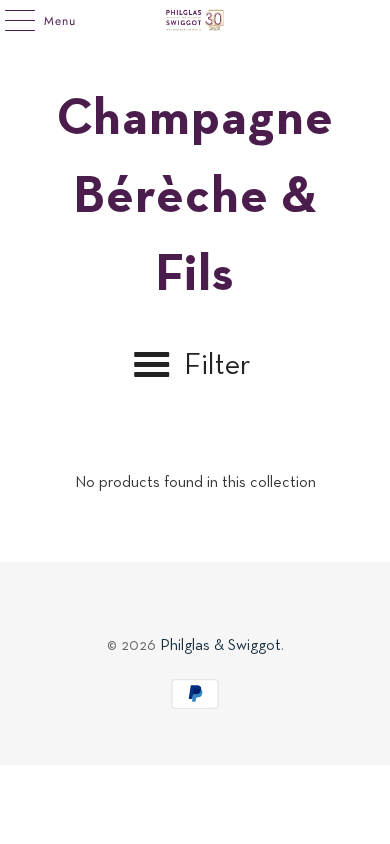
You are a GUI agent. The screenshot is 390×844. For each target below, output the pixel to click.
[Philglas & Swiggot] (195, 20)
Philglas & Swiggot (220, 646)
